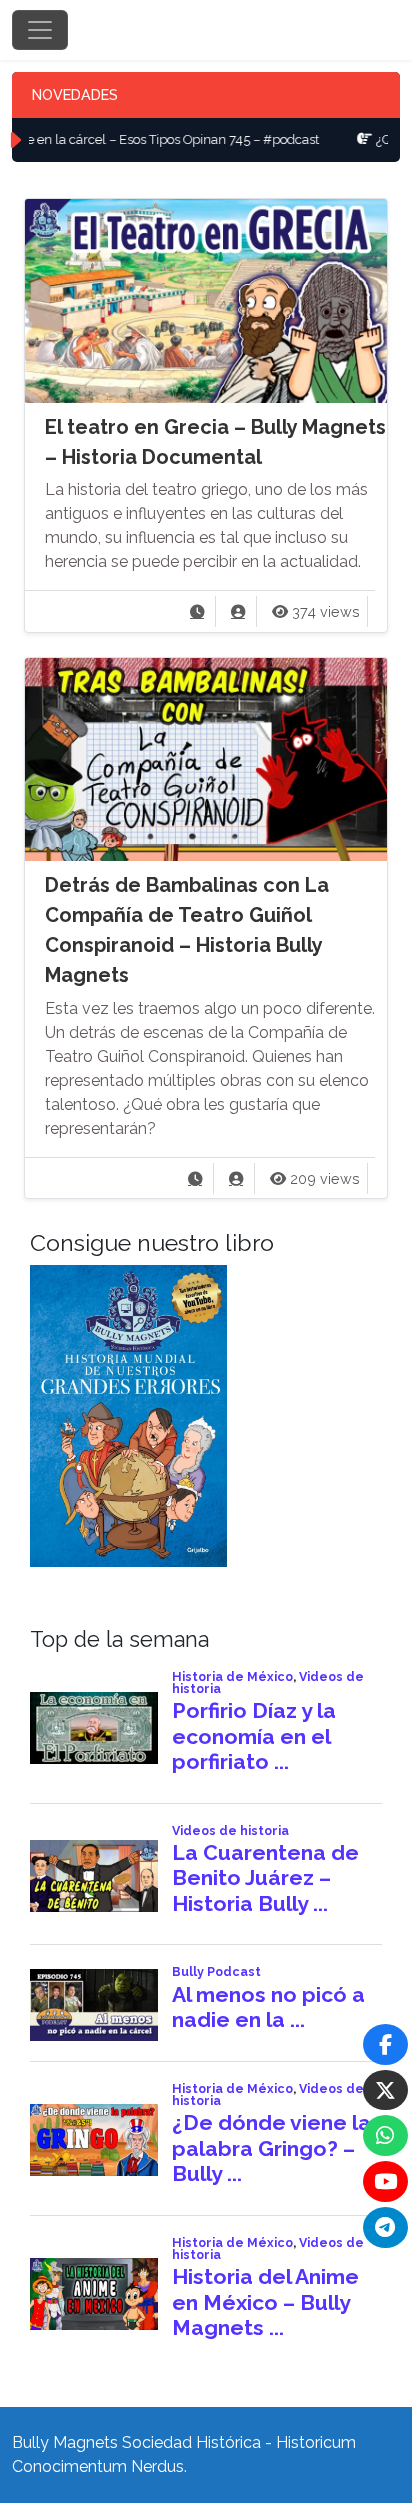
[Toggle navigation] (40, 30)
